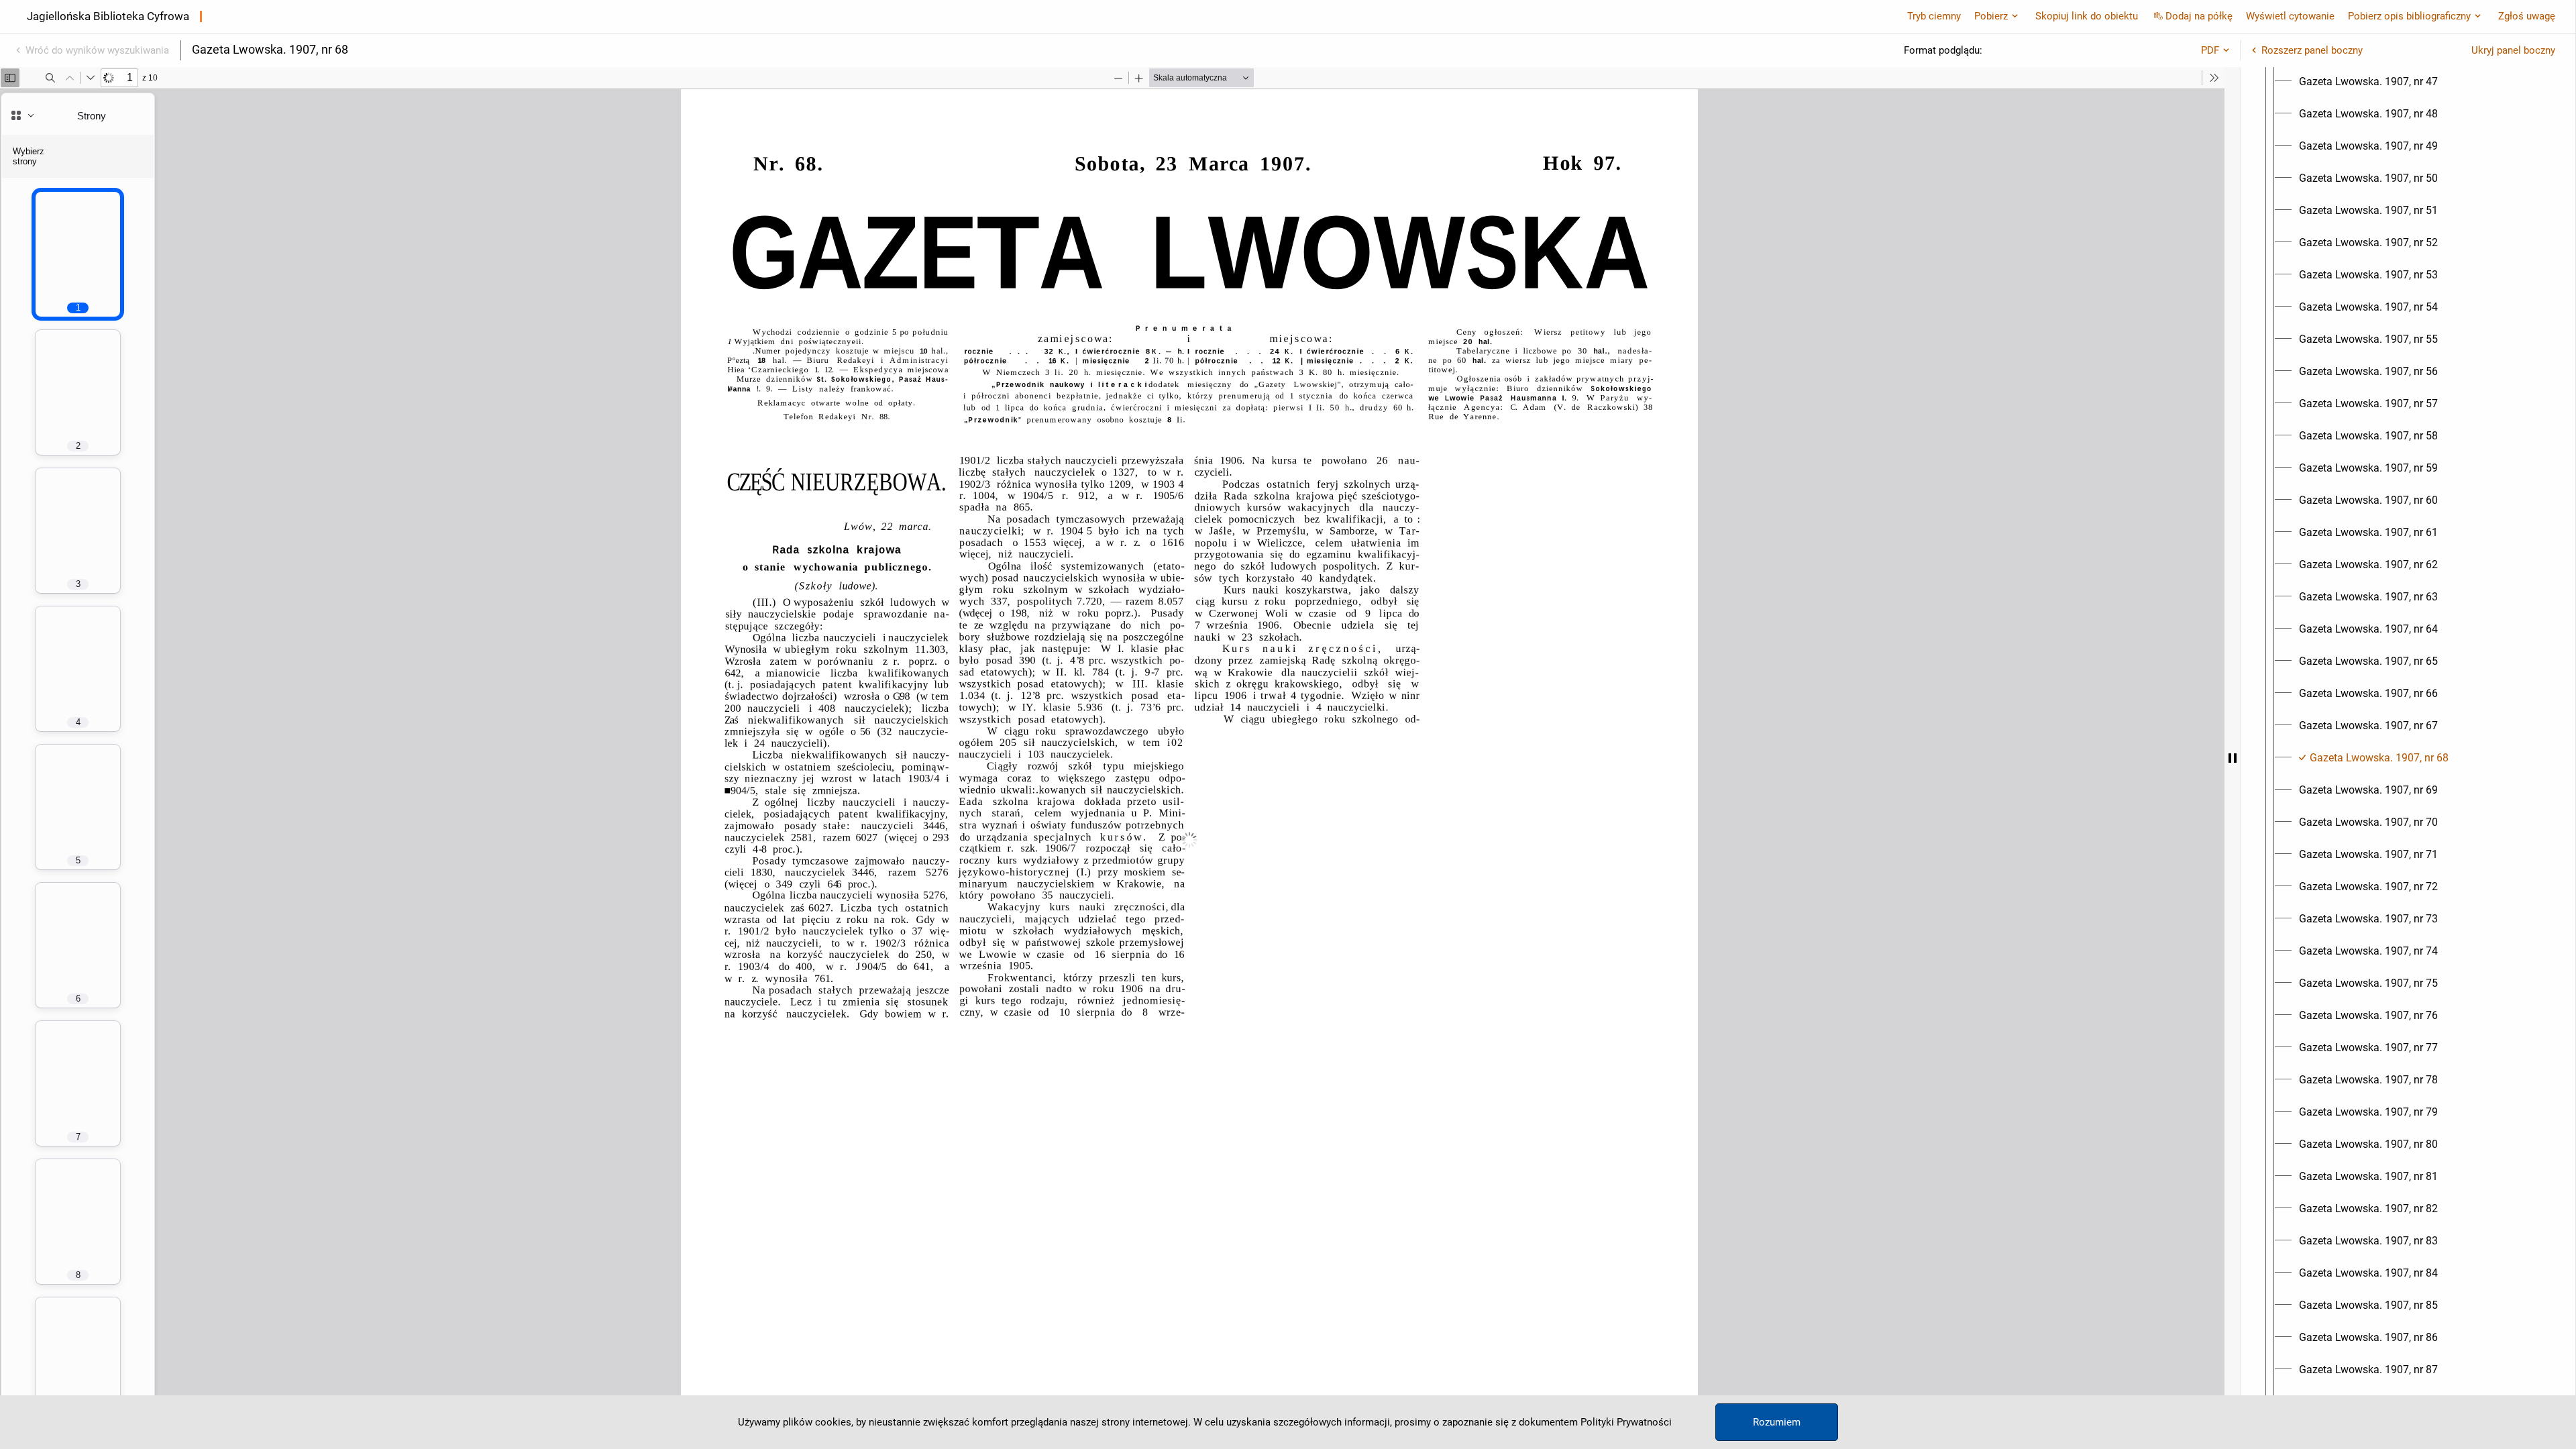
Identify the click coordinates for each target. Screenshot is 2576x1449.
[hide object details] (2233, 758)
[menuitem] (2368, 82)
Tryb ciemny (1934, 16)
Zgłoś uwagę (2527, 16)
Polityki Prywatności (1626, 1422)
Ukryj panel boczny (2513, 50)
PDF (2210, 50)
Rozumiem (1777, 1422)
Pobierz (1991, 16)
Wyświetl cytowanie (2290, 16)
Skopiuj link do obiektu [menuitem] (2087, 16)
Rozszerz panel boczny (2312, 50)
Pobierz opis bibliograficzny (2409, 16)
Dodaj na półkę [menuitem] (2199, 16)
